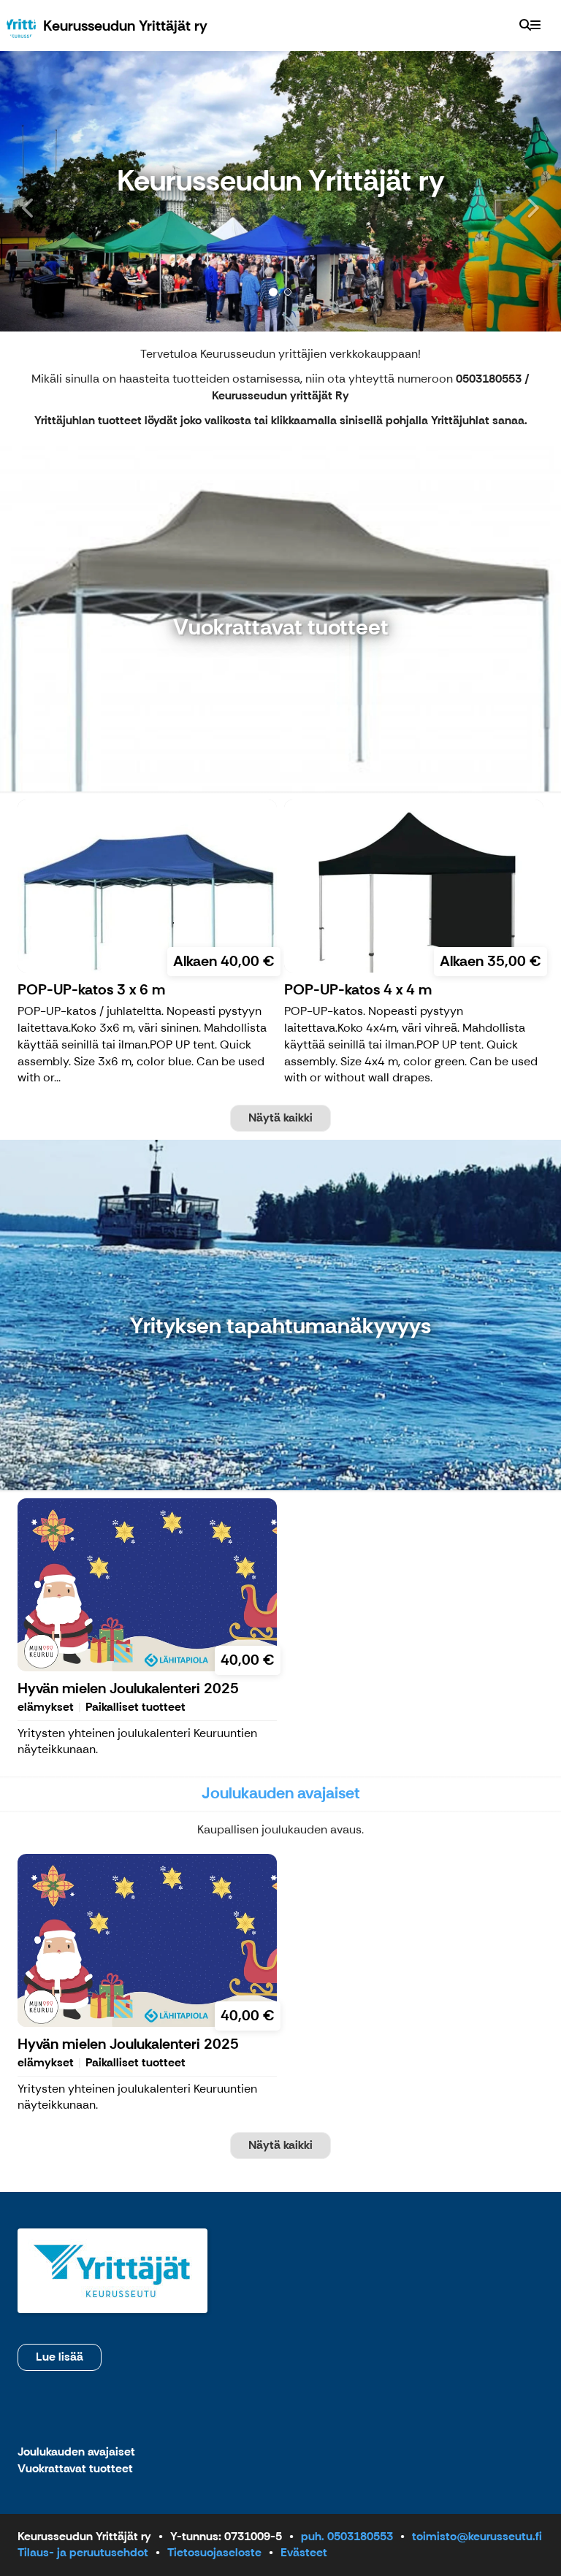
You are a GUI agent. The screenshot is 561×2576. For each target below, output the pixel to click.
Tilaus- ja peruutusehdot (83, 2552)
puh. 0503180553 (347, 2536)
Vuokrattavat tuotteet (75, 2469)
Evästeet (304, 2552)
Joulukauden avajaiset (76, 2452)
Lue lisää (60, 2357)
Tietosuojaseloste (214, 2552)
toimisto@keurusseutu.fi (477, 2536)
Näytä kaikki (280, 1118)
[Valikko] (535, 26)
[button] (42, 191)
